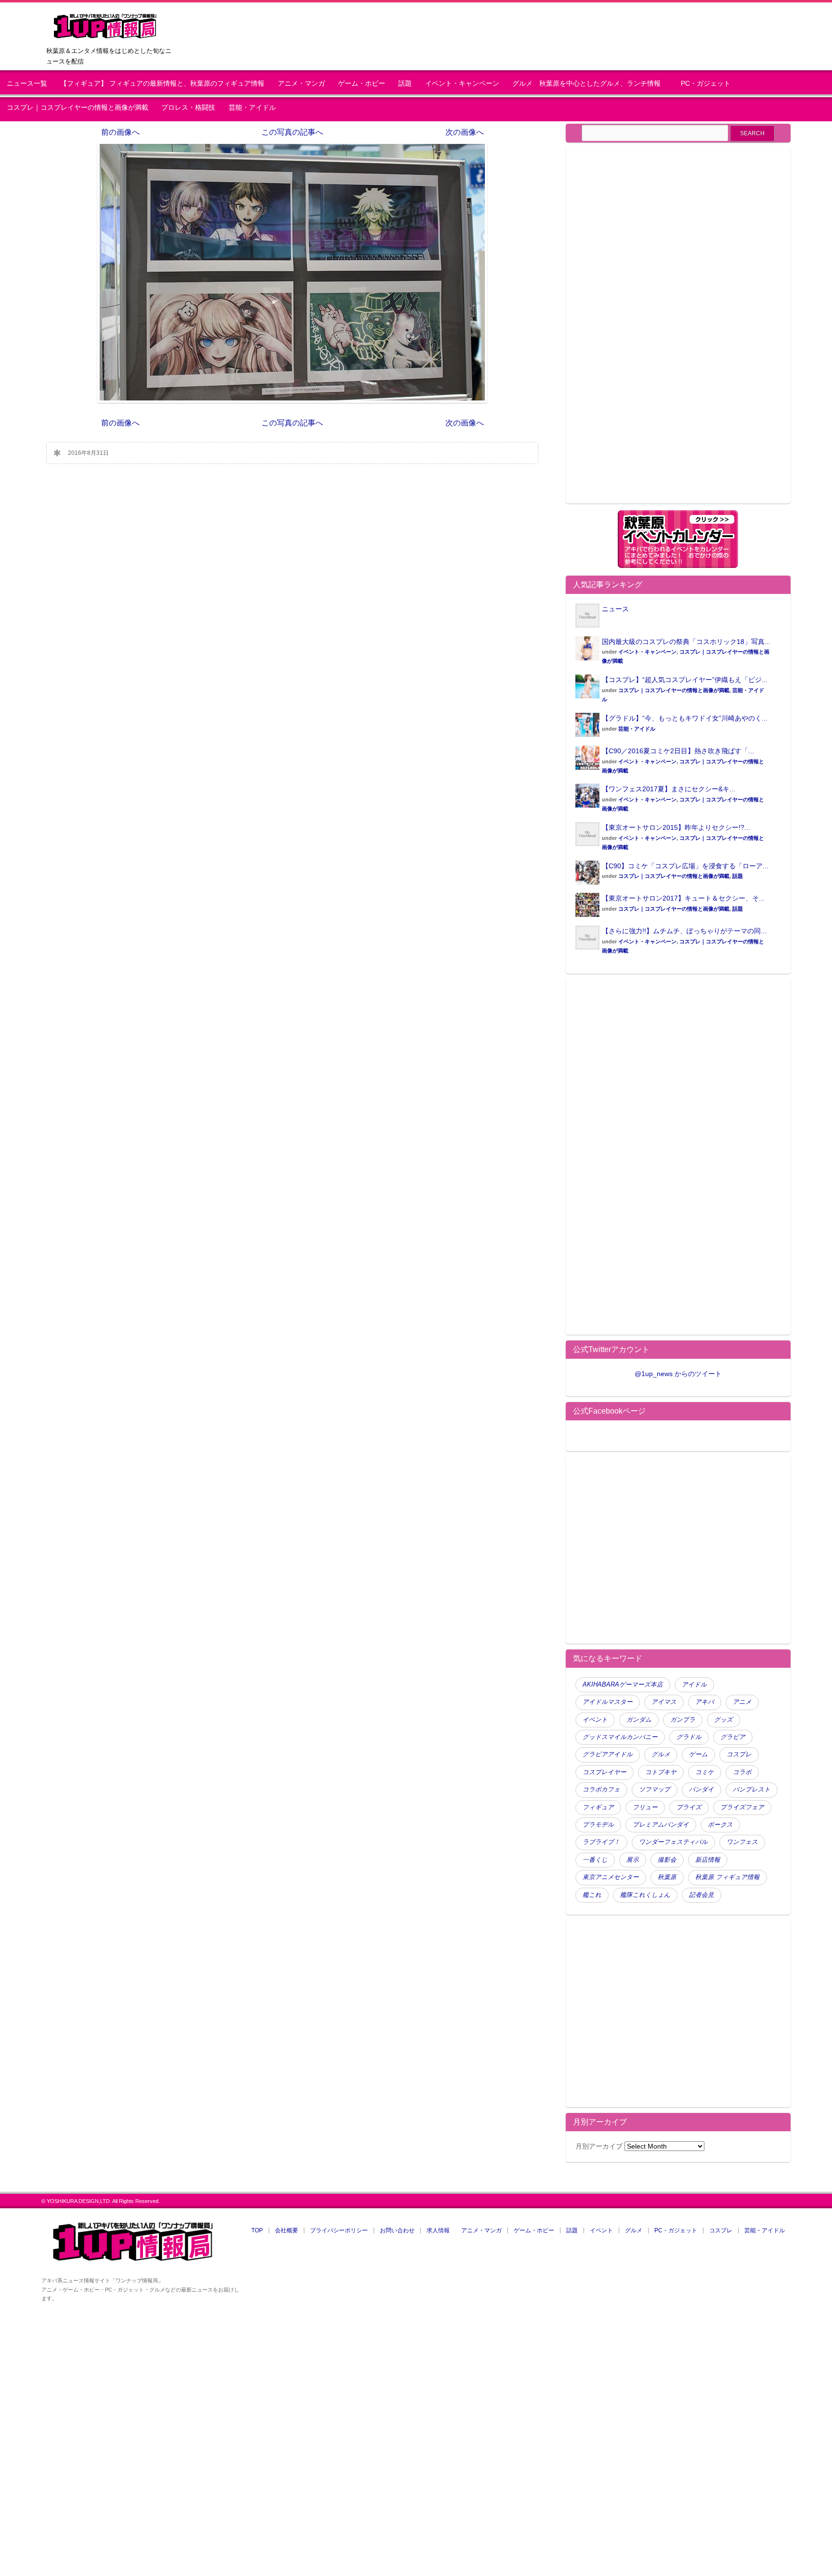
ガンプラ (683, 1720)
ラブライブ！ (601, 1842)
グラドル (689, 1737)
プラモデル (598, 1825)
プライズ (689, 1807)
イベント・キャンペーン (462, 84)
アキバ (705, 1702)
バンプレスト (752, 1790)
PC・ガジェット (706, 84)
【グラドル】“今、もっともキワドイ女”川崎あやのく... (685, 718)
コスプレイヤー (604, 1772)
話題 (405, 84)
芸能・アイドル (252, 108)
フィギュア (598, 1807)
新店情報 (708, 1860)
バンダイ (702, 1790)
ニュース (615, 609)
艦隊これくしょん (645, 1895)
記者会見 (702, 1895)
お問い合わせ (397, 2230)
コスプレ (739, 1754)
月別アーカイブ (599, 2146)
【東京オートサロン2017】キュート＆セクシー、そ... (683, 898)
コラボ (742, 1772)
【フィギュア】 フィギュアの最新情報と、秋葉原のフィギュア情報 (162, 84)
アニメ (742, 1702)
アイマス (664, 1702)
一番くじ (595, 1860)
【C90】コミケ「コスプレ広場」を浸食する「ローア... (685, 866)
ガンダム (639, 1720)
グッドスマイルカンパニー (620, 1737)
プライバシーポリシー (339, 2230)
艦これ (592, 1895)
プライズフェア (742, 1807)
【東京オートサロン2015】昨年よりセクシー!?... (676, 827)
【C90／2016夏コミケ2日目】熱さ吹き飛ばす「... (678, 751)
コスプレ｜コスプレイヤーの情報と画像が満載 (78, 108)
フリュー (645, 1807)
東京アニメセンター (611, 1877)
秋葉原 (667, 1877)
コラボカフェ (601, 1790)
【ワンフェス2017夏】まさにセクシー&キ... (669, 789)
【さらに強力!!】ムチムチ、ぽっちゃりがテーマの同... (684, 931)
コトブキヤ (661, 1772)
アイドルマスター (608, 1702)
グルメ (661, 1754)
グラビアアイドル (608, 1754)
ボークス (720, 1825)
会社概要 (286, 2230)
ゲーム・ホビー (362, 84)
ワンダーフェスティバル (673, 1842)
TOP (257, 2230)
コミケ (705, 1772)
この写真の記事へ (292, 132)
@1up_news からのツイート (678, 1374)
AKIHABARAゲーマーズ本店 (623, 1685)
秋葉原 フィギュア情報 (728, 1877)
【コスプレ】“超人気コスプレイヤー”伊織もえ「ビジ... (685, 680)
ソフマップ (655, 1790)
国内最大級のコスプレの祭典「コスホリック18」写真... (686, 642)
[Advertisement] (656, 331)
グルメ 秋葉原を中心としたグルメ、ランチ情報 (590, 84)
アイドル (694, 1685)
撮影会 (667, 1860)
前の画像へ (120, 132)
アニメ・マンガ (301, 84)
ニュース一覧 (27, 84)
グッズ (723, 1720)
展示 (633, 1860)
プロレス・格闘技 (188, 108)
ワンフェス (742, 1842)
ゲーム (698, 1754)
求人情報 (438, 2230)
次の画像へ (465, 132)
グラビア (733, 1737)
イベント (595, 1720)
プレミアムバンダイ (661, 1825)
